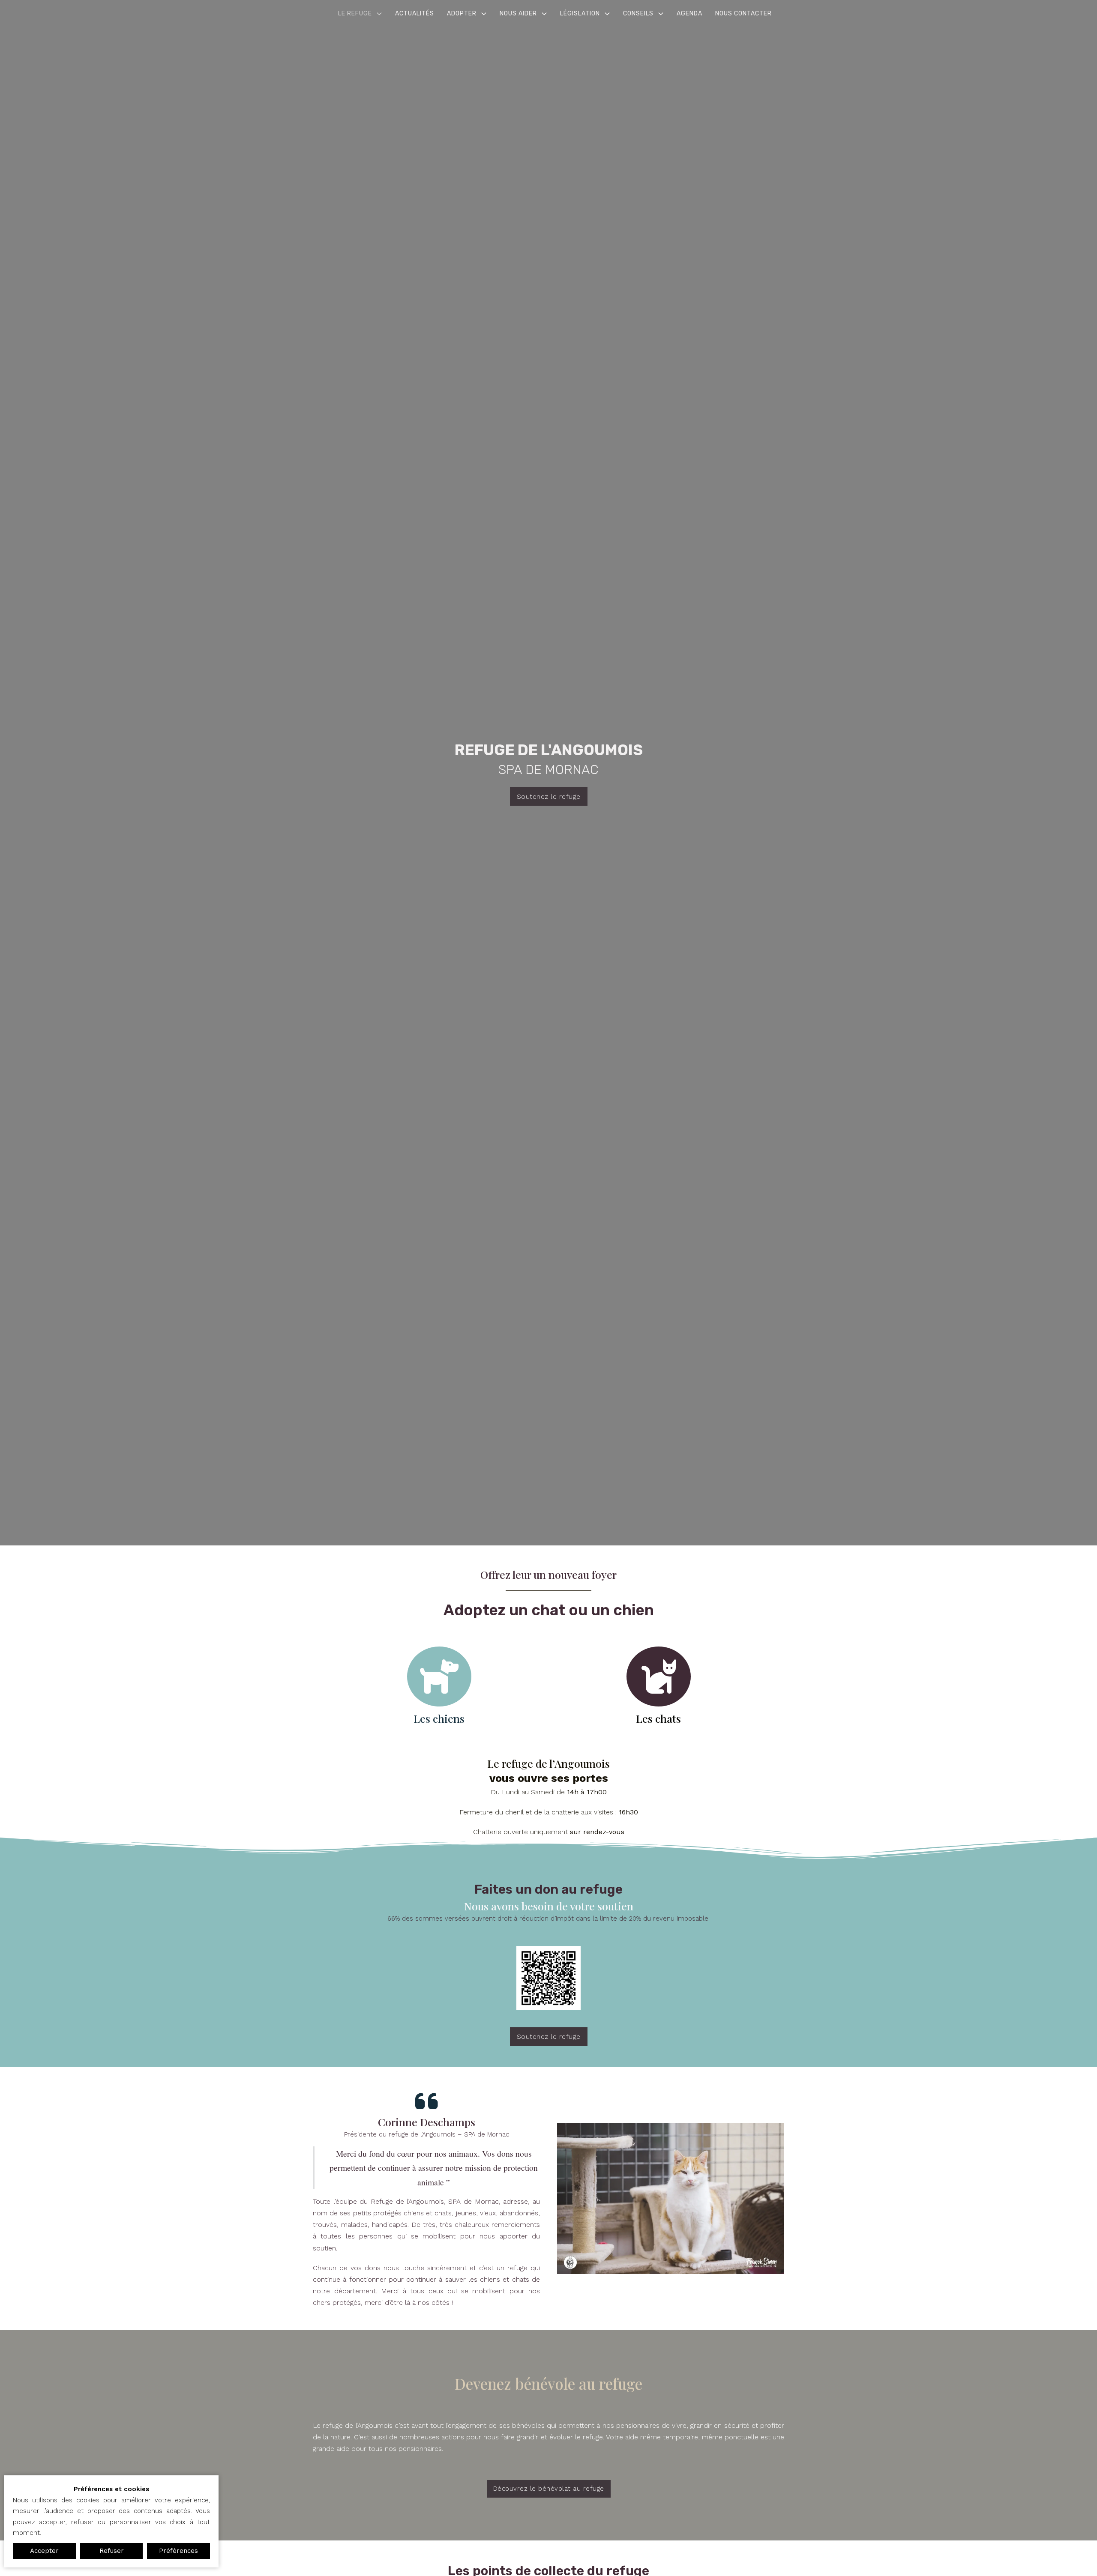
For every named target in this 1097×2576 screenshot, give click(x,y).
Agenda (689, 13)
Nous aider (518, 13)
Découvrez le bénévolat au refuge (549, 2489)
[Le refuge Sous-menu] (379, 14)
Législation (580, 13)
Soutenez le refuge (549, 796)
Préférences (178, 2551)
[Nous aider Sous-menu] (544, 14)
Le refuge (355, 13)
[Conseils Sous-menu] (661, 14)
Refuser (112, 2551)
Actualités (415, 13)
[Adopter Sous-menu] (484, 14)
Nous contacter (743, 13)
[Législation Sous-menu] (607, 14)
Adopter (462, 13)
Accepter (44, 2551)
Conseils (638, 13)
